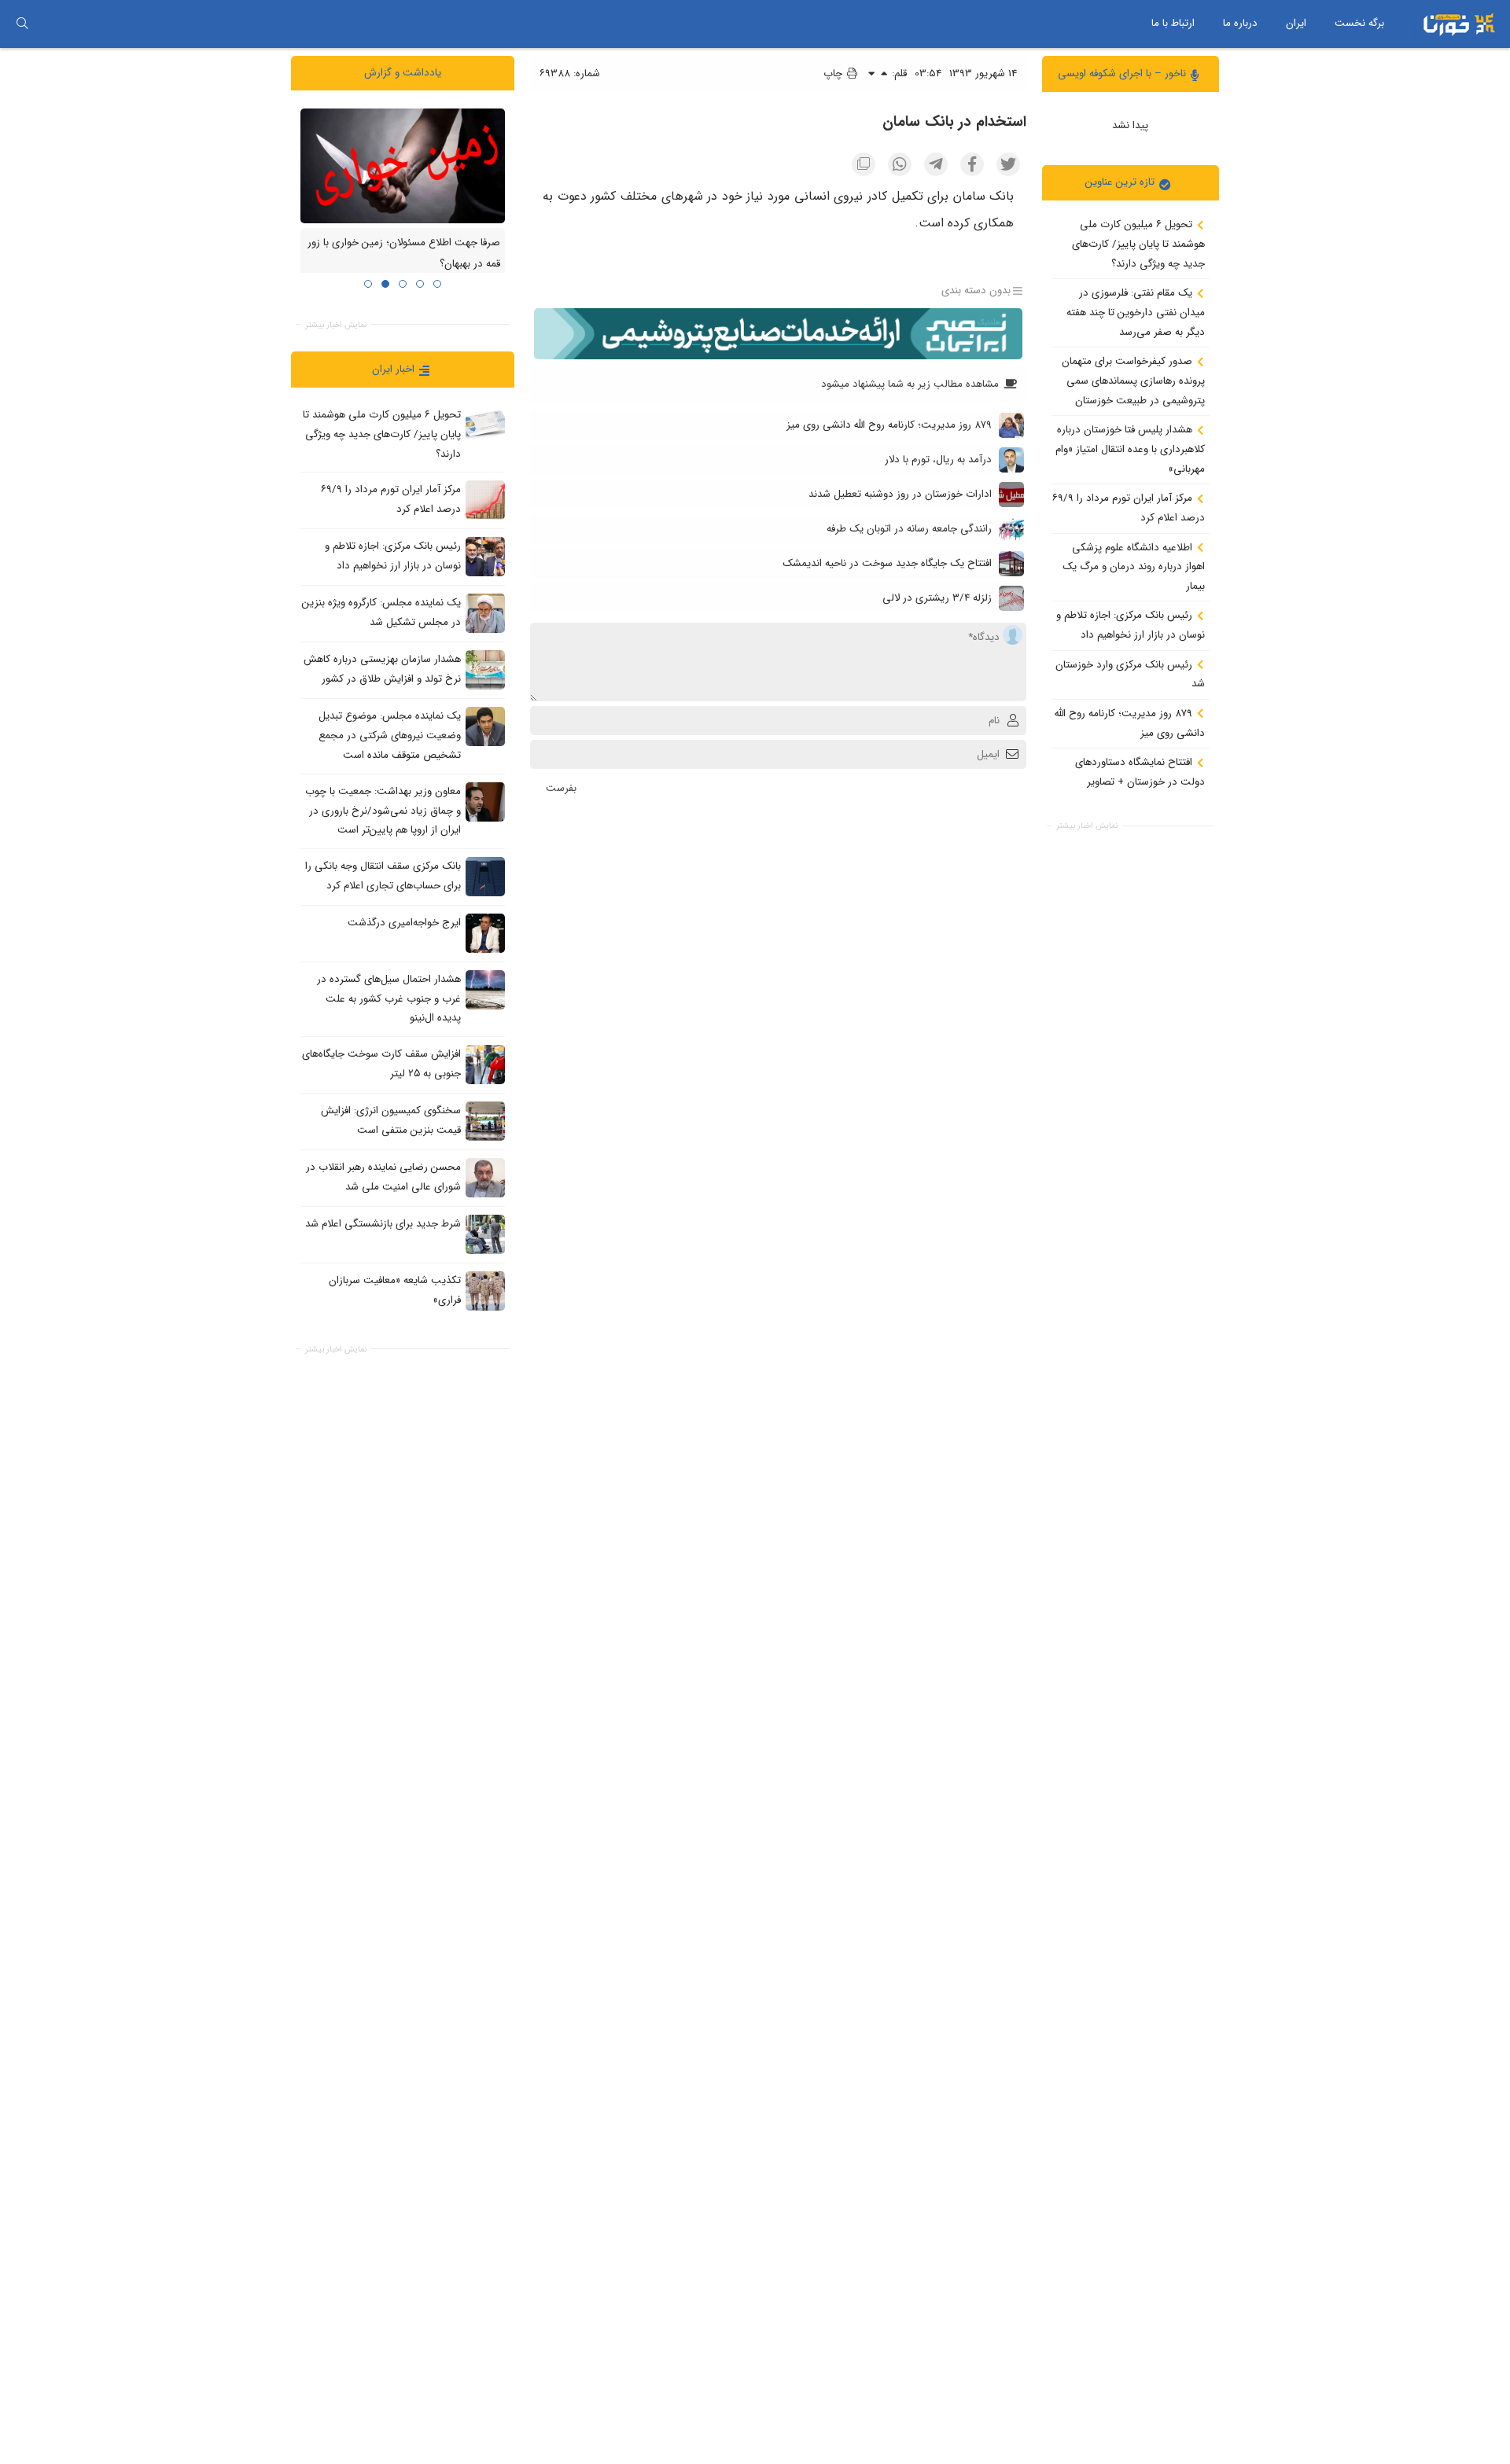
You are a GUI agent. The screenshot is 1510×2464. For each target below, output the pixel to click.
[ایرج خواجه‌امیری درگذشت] (485, 932)
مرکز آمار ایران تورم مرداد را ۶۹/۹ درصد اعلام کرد (1129, 508)
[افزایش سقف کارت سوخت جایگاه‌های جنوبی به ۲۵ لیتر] (485, 1065)
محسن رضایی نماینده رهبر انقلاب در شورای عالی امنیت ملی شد (383, 1177)
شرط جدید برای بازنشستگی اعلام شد (383, 1224)
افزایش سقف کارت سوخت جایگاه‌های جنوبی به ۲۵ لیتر (381, 1064)
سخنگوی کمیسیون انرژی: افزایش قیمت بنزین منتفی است (391, 1120)
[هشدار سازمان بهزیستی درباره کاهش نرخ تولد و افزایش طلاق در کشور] (485, 670)
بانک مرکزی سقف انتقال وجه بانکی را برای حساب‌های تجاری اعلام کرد (383, 876)
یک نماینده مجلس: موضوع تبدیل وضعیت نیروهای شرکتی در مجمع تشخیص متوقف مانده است (390, 735)
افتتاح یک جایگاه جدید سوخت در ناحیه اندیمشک (887, 563)
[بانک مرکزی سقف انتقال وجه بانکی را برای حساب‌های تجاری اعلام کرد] (485, 876)
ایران (1296, 23)
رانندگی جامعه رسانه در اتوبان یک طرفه (909, 529)
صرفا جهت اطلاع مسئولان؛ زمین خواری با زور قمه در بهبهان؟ (404, 253)
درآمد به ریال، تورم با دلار (938, 460)
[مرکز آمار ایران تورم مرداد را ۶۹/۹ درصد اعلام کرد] (485, 500)
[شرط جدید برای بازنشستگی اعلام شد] (485, 1234)
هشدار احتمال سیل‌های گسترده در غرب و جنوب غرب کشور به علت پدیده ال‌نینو (389, 998)
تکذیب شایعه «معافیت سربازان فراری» (395, 1290)
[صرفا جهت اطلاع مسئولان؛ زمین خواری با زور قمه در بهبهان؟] (403, 165)
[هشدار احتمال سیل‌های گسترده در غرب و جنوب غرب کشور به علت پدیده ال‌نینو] (485, 989)
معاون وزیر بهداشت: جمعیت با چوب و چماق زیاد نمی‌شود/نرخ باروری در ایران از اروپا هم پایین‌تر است (383, 811)
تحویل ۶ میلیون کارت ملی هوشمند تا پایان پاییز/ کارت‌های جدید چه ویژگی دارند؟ (1138, 244)
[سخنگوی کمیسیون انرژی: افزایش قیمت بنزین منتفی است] (485, 1121)
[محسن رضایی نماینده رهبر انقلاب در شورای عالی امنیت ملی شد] (485, 1178)
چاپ (834, 74)
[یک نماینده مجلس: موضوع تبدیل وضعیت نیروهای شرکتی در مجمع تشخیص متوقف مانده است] (485, 726)
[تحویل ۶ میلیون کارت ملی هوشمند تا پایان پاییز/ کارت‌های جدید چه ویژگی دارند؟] (485, 425)
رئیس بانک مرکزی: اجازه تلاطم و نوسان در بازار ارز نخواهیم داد (1131, 625)
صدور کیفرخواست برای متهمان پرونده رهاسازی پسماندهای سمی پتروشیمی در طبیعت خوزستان (1133, 381)
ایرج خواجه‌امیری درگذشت (404, 923)
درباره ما (1240, 23)
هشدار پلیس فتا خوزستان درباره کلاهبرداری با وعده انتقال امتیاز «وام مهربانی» (1130, 449)
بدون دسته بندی (976, 291)
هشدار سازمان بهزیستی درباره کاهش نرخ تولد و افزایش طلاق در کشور (382, 669)
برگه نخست (1359, 23)
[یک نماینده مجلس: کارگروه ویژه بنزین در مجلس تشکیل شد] (485, 613)
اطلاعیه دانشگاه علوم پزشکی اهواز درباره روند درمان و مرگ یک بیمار (1134, 566)
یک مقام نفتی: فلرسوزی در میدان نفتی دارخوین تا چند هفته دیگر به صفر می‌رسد (1136, 312)
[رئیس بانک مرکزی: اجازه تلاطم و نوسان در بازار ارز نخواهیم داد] (485, 557)
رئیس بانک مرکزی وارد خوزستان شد (1130, 674)
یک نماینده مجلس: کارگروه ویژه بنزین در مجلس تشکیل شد (381, 612)
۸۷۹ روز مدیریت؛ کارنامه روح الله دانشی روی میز (1130, 723)
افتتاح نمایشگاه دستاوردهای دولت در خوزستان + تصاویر (1140, 772)
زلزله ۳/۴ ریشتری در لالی (937, 598)
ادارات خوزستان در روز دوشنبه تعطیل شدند (900, 494)
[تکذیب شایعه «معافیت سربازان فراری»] (485, 1291)
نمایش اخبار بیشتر (1087, 826)
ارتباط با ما (1173, 23)
